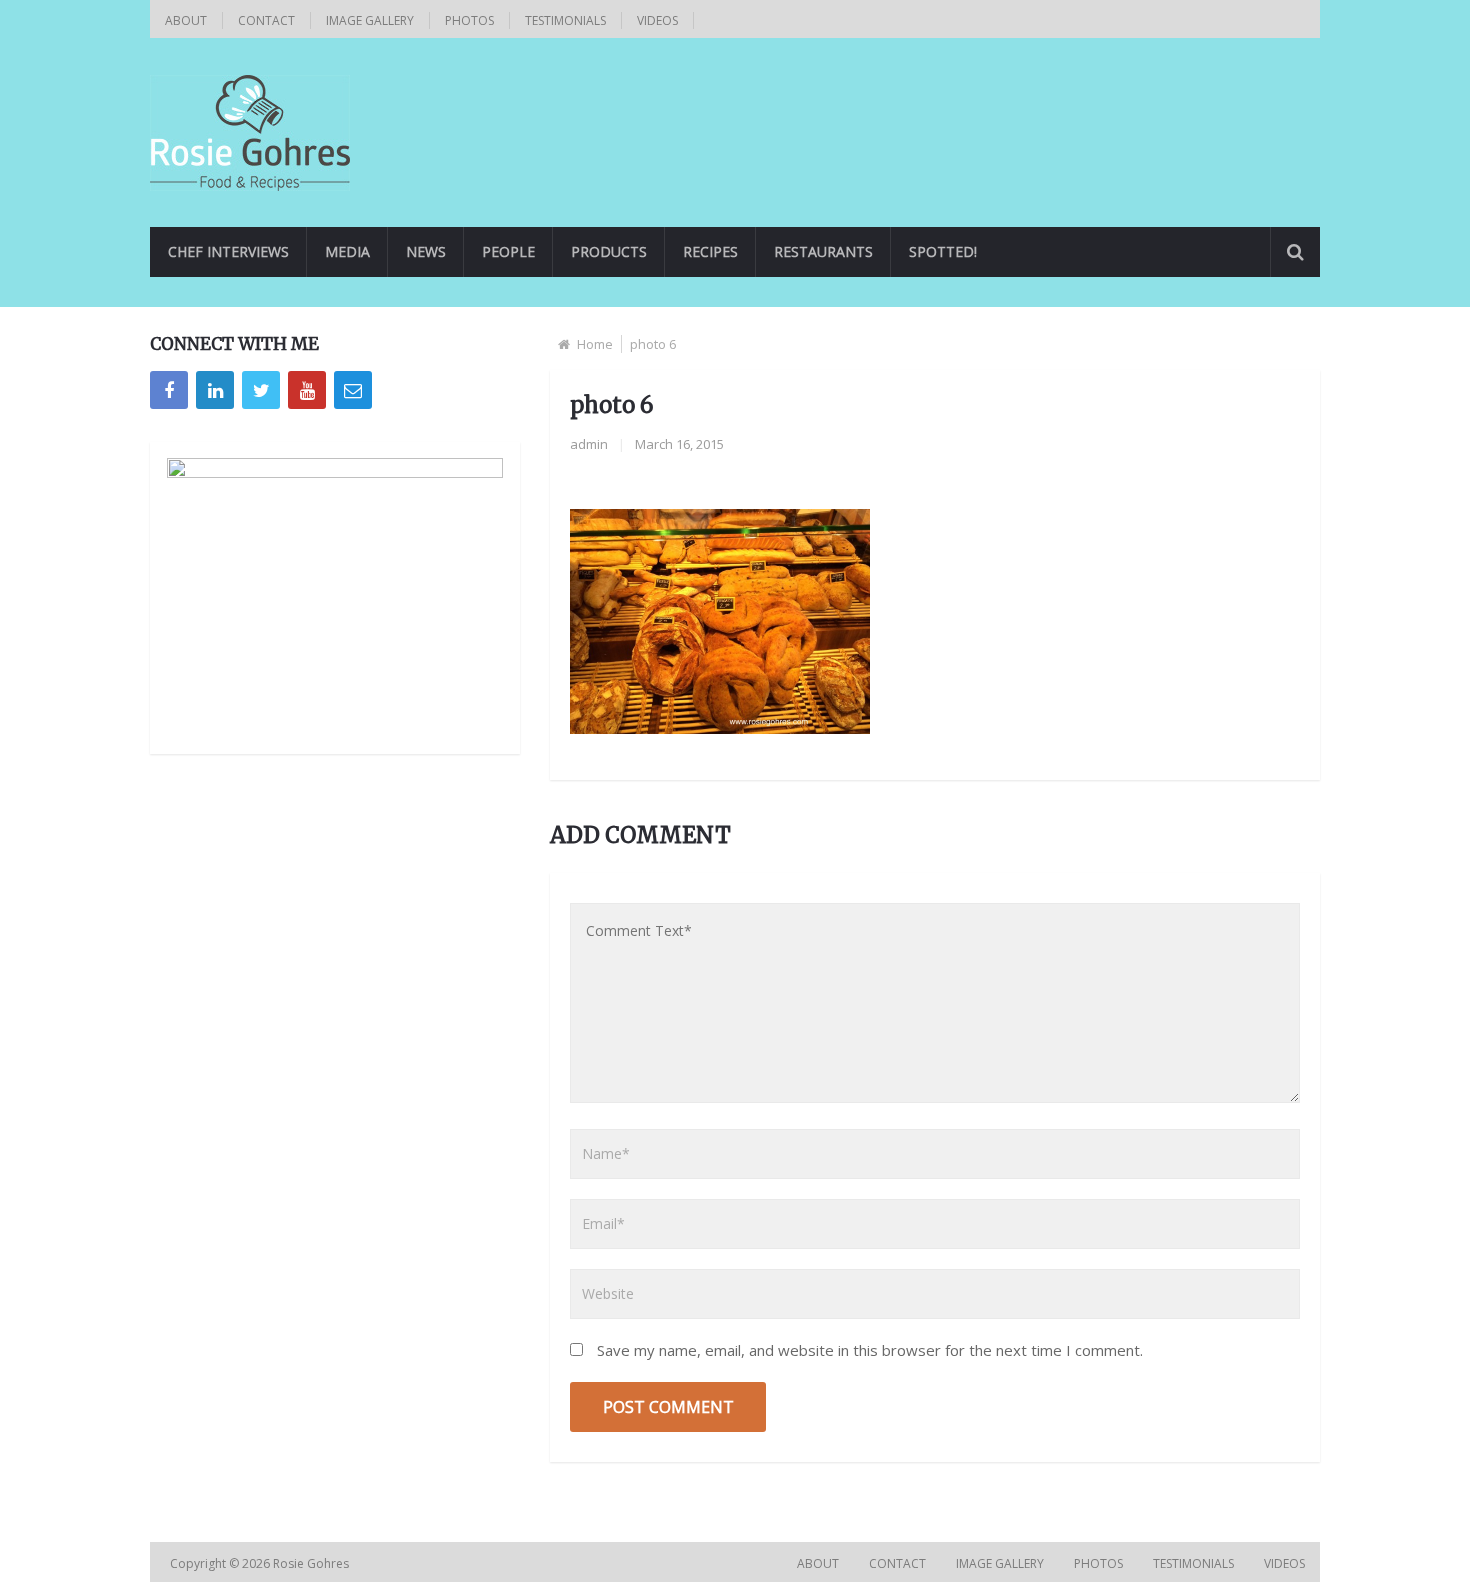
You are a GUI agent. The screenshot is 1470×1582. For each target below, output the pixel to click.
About (186, 20)
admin (589, 444)
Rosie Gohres (312, 1563)
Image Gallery (370, 20)
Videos (657, 20)
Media (347, 251)
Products (609, 251)
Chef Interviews (228, 251)
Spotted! (943, 251)
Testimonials (565, 20)
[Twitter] (261, 390)
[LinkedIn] (215, 390)
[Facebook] (169, 390)
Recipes (710, 251)
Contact (266, 20)
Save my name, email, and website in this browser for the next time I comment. (870, 1350)
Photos (469, 20)
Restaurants (823, 251)
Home (595, 344)
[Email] (353, 390)
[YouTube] (307, 390)
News (426, 251)
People (508, 251)
